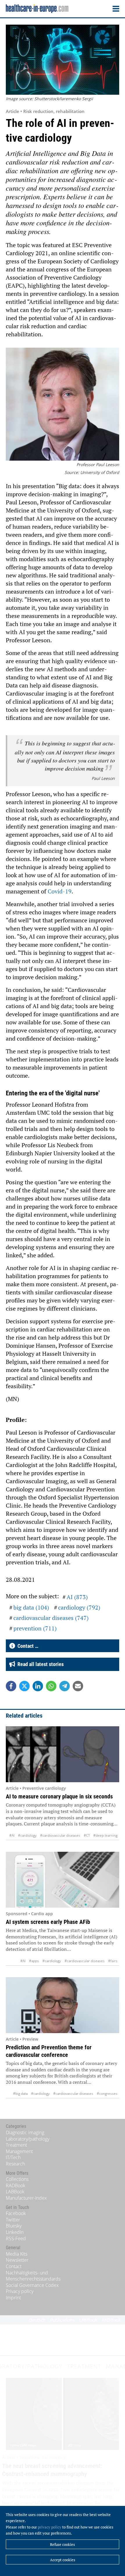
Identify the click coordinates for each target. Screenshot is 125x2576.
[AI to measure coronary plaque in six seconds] (63, 1754)
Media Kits (17, 2254)
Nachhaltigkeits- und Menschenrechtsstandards (33, 2276)
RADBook (16, 2185)
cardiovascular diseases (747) (51, 1618)
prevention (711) (35, 1628)
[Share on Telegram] (65, 1686)
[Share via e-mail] (78, 1686)
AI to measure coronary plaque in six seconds (59, 1796)
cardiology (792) (79, 1607)
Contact (14, 2266)
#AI (12, 1835)
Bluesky (14, 2226)
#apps (34, 1961)
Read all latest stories (39, 1664)
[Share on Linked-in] (38, 1686)
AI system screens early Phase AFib (48, 1922)
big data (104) (31, 1607)
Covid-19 (60, 891)
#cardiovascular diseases (60, 1835)
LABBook (15, 2192)
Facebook (16, 2213)
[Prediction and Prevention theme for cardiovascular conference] (63, 2005)
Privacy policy (20, 2291)
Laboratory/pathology (28, 2139)
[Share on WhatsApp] (51, 1686)
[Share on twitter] (24, 1686)
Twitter (13, 2220)
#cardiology (27, 1835)
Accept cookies (63, 2560)
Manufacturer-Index (26, 2198)
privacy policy (50, 2527)
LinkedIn (15, 2232)
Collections (17, 2179)
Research (15, 2164)
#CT (87, 1835)
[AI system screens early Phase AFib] (63, 1880)
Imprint (13, 2298)
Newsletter (17, 2260)
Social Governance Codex (32, 2285)
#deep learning (105, 1835)
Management (19, 2151)
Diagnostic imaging (25, 2132)
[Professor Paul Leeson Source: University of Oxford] (63, 405)
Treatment (16, 2145)
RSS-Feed (16, 2239)
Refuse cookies (63, 2544)
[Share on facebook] (11, 1686)
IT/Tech (13, 2157)
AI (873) (77, 1597)
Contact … (27, 1646)
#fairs (113, 1961)
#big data (20, 2094)
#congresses (107, 2094)
